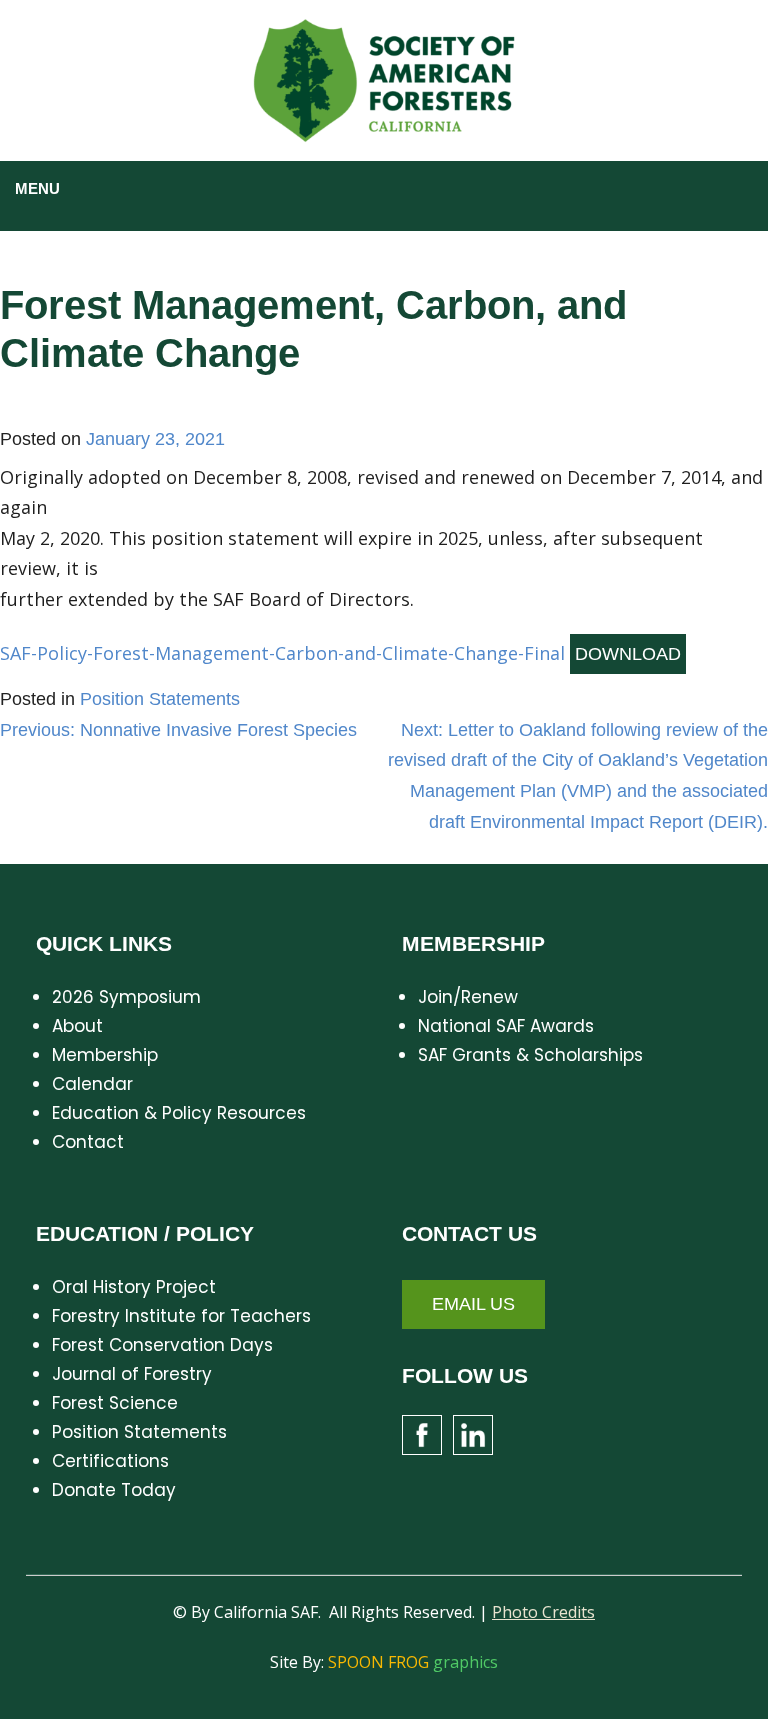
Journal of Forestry (132, 1374)
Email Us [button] (473, 1304)
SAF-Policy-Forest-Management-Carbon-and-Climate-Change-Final (282, 653)
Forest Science (115, 1403)
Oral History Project (134, 1287)
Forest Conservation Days (162, 1345)
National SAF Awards (506, 1026)
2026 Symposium (126, 997)
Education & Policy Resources (179, 1113)
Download (628, 654)
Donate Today (114, 1490)
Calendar (92, 1084)
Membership (105, 1055)
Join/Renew (468, 997)
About (77, 1026)
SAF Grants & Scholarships (530, 1055)
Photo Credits (543, 1612)
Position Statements (160, 699)
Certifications (110, 1461)
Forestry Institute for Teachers (181, 1316)
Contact (88, 1142)
